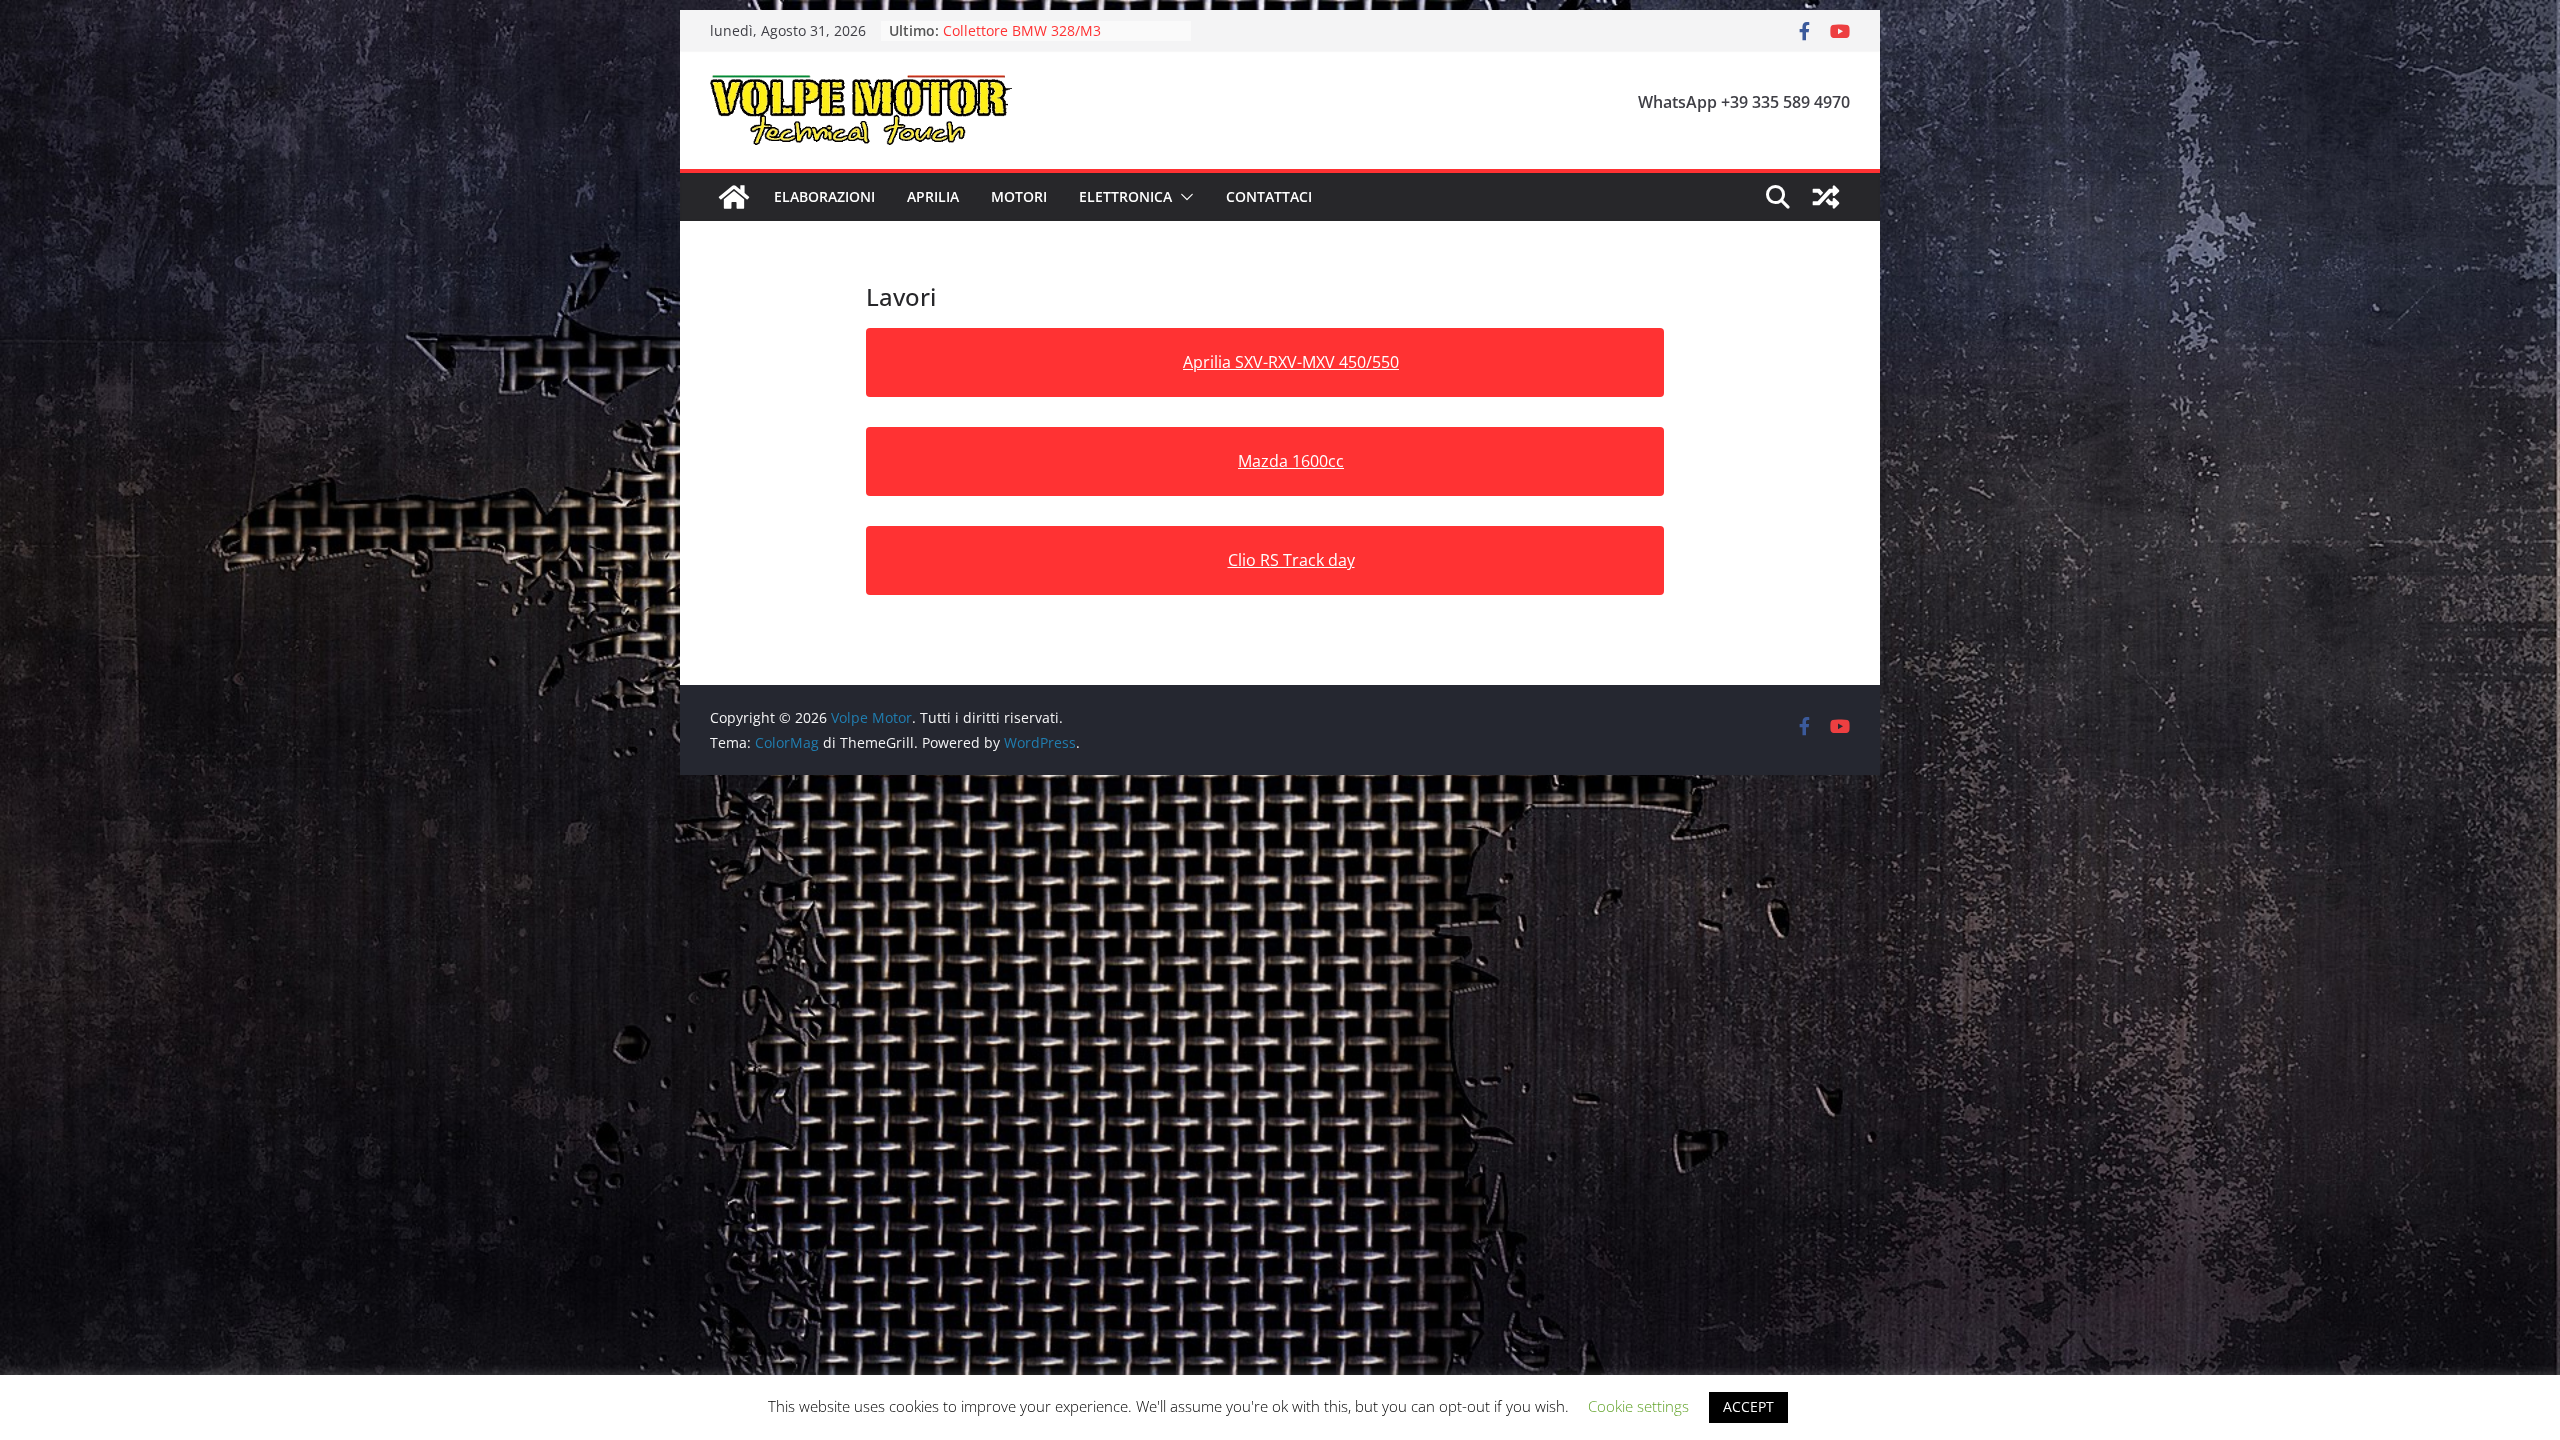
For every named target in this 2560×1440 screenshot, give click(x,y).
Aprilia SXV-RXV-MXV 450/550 (1291, 362)
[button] (1183, 197)
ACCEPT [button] (1748, 1406)
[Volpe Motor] (734, 197)
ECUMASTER (984, 30)
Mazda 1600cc (1291, 461)
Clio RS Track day (1291, 560)
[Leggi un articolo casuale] (1826, 197)
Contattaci (1269, 196)
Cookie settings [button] (1638, 1406)
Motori (1019, 196)
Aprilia (933, 196)
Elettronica (1125, 196)
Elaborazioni (824, 196)
